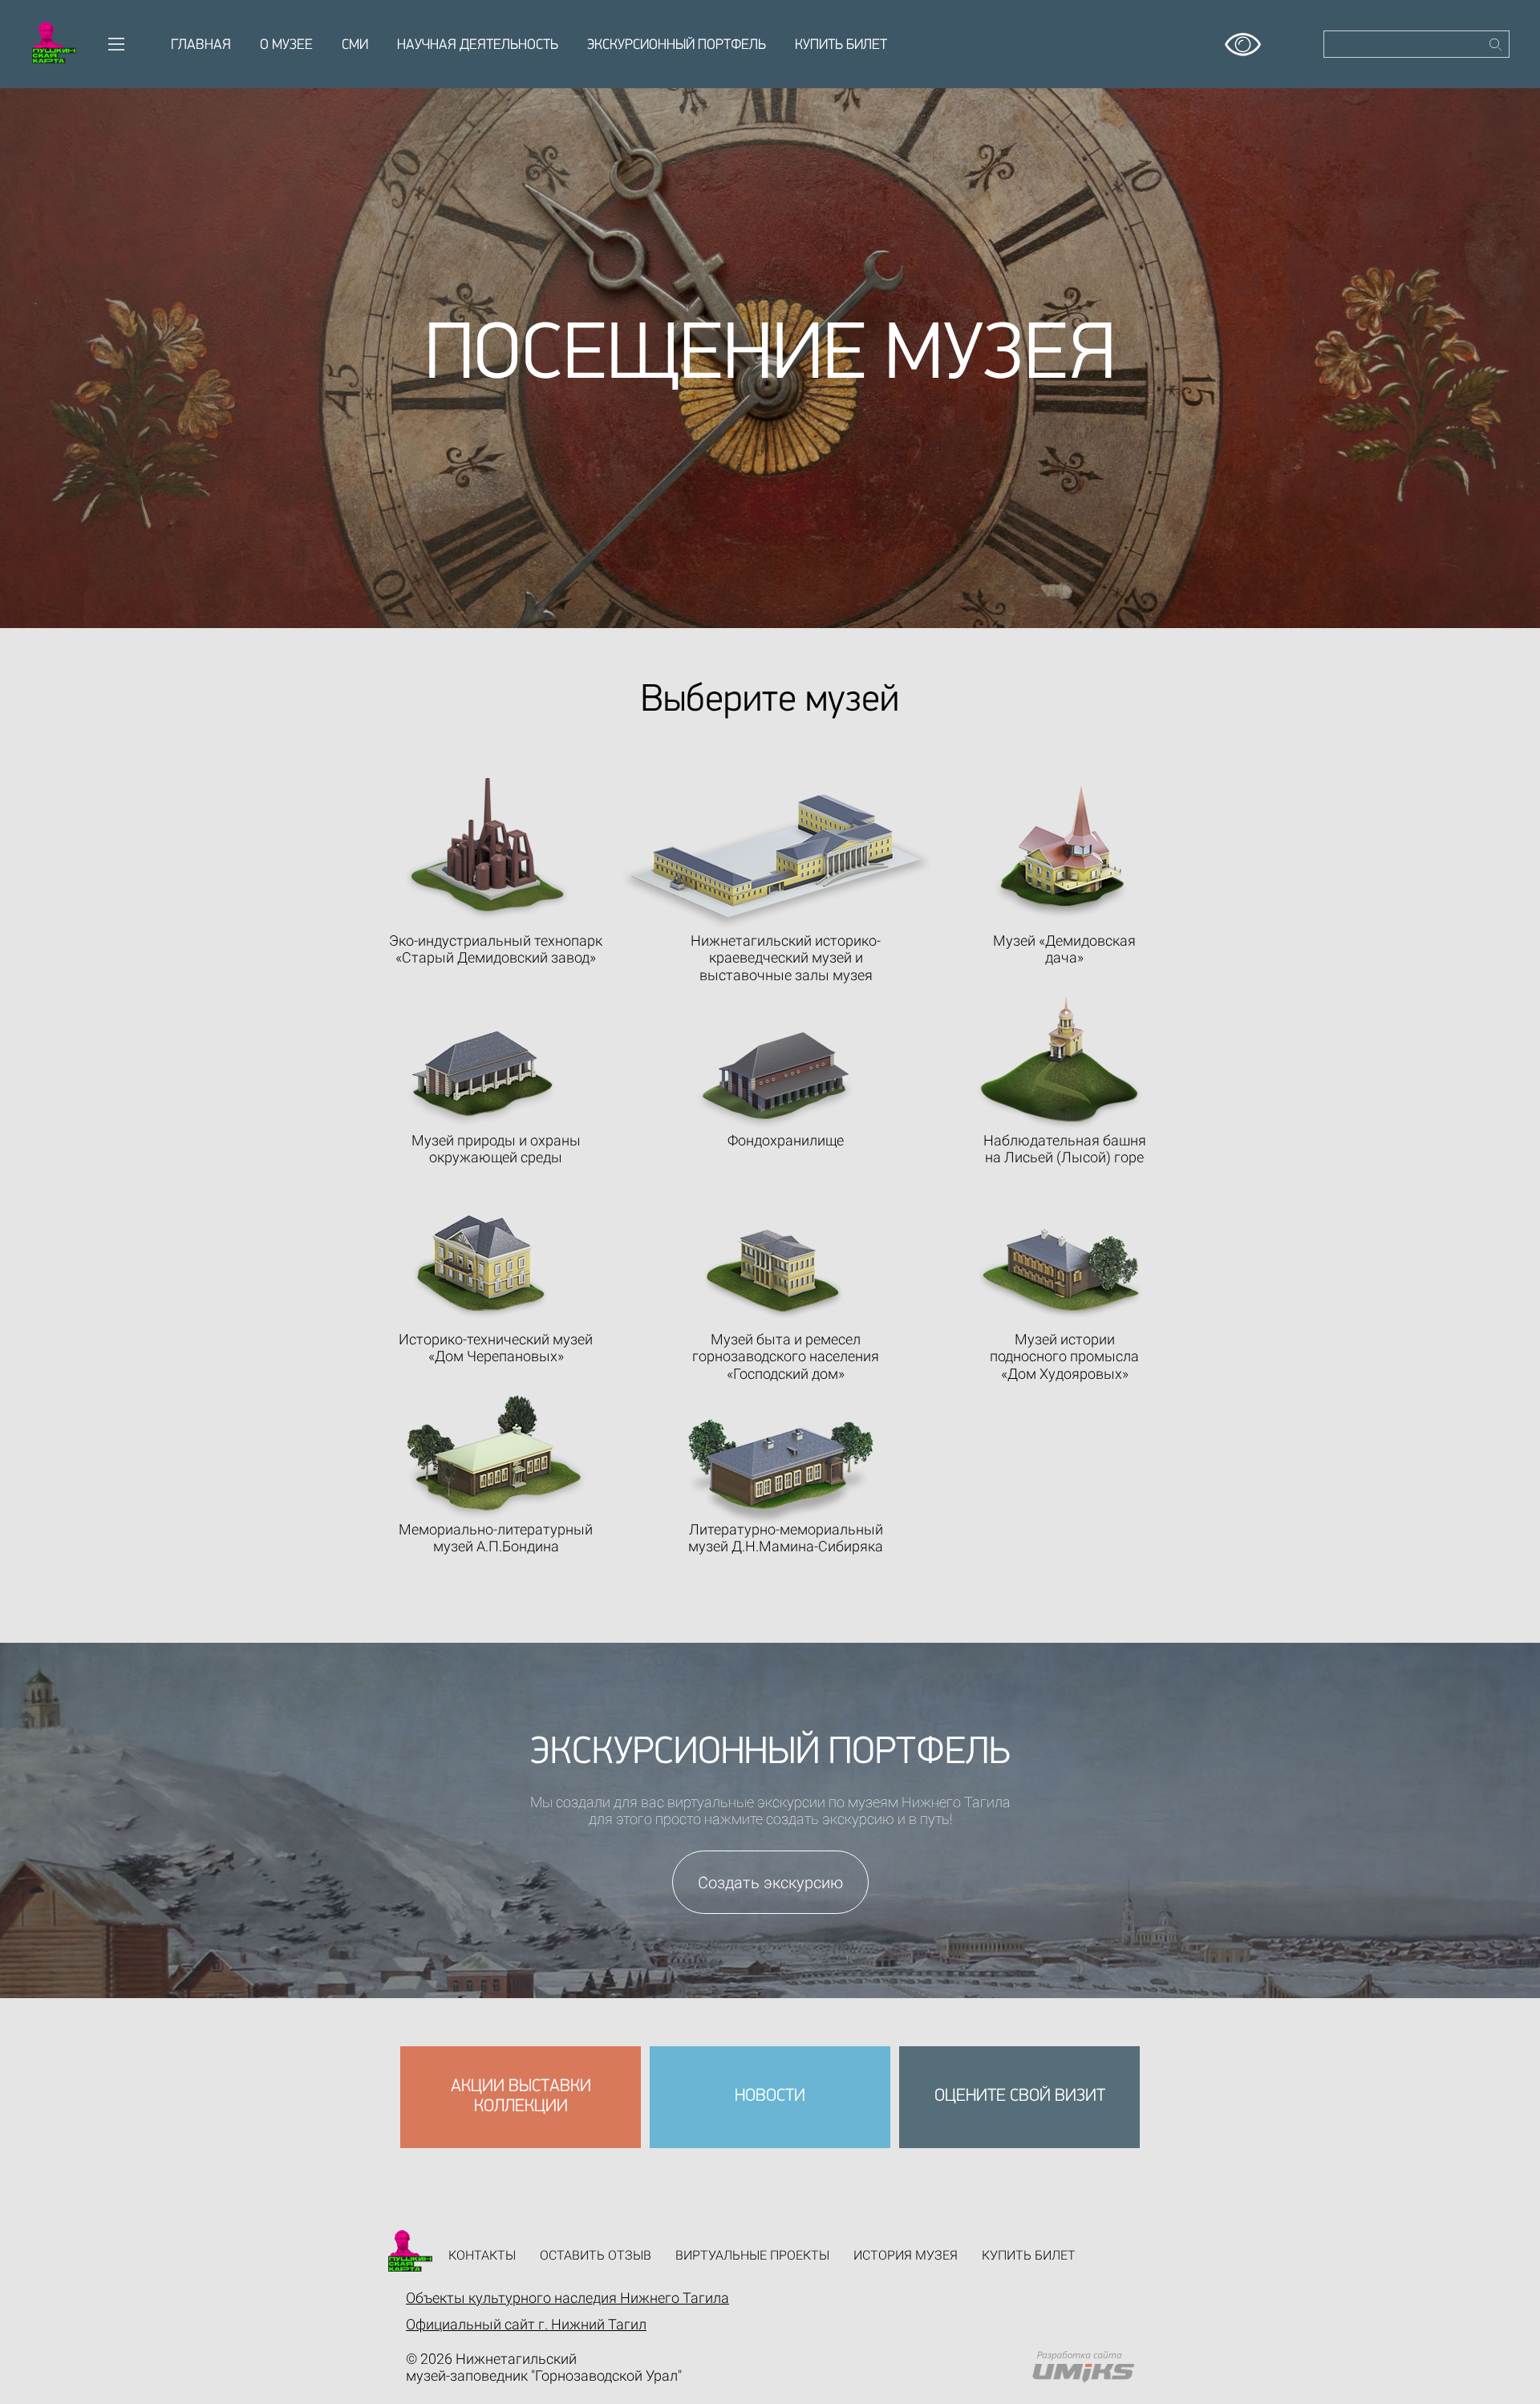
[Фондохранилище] (775, 1080)
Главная (201, 46)
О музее (286, 46)
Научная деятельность (478, 46)
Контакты (482, 2255)
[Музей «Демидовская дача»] (1061, 851)
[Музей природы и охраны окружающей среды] (481, 1078)
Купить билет (841, 46)
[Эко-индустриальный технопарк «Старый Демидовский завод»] (487, 849)
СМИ (355, 46)
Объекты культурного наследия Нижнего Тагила (567, 2298)
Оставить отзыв (596, 2255)
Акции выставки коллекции (521, 2096)
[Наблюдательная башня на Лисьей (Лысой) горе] (1059, 1063)
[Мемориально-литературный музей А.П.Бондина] (496, 1456)
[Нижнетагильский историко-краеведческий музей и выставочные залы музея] (777, 861)
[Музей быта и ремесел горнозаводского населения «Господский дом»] (774, 1274)
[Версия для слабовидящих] (1243, 39)
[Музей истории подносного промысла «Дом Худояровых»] (1060, 1273)
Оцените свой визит (1020, 2096)
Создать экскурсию (770, 1883)
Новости (770, 2096)
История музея (906, 2255)
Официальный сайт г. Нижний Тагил (526, 2324)
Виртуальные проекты (752, 2255)
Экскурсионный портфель (677, 46)
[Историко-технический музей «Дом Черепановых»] (480, 1266)
